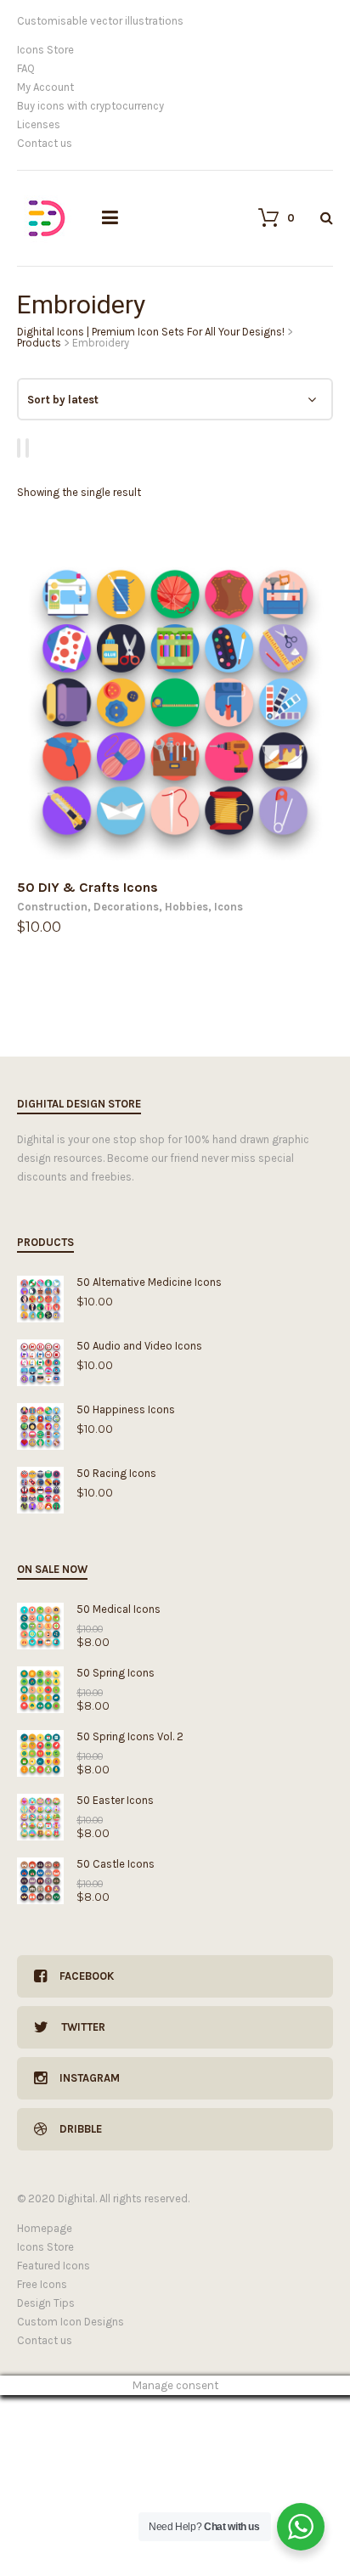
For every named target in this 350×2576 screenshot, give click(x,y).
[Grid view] (21, 448)
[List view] (30, 448)
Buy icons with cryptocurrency (90, 106)
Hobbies (186, 907)
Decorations (126, 907)
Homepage (45, 2228)
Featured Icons (54, 2266)
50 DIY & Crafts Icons (87, 887)
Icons (229, 907)
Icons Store (45, 50)
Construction (52, 907)
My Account (45, 87)
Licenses (39, 124)
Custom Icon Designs (71, 2322)
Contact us (45, 143)
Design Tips (46, 2303)
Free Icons (42, 2284)
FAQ (26, 68)
